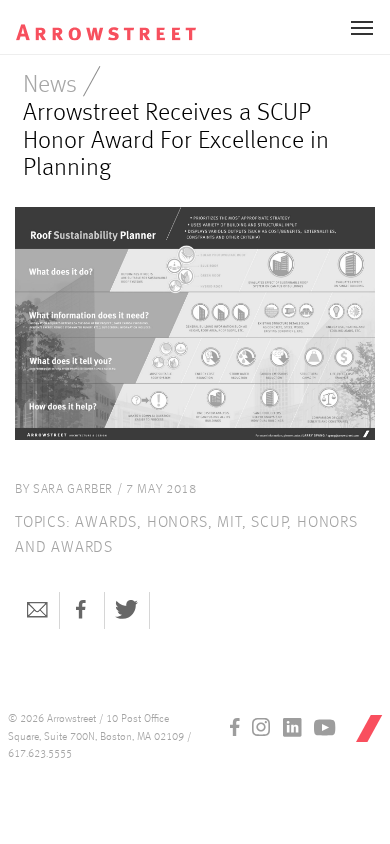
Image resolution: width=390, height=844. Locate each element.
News (50, 85)
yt (325, 727)
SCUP (269, 523)
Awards (106, 523)
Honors (177, 523)
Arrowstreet (113, 21)
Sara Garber (73, 489)
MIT (229, 523)
